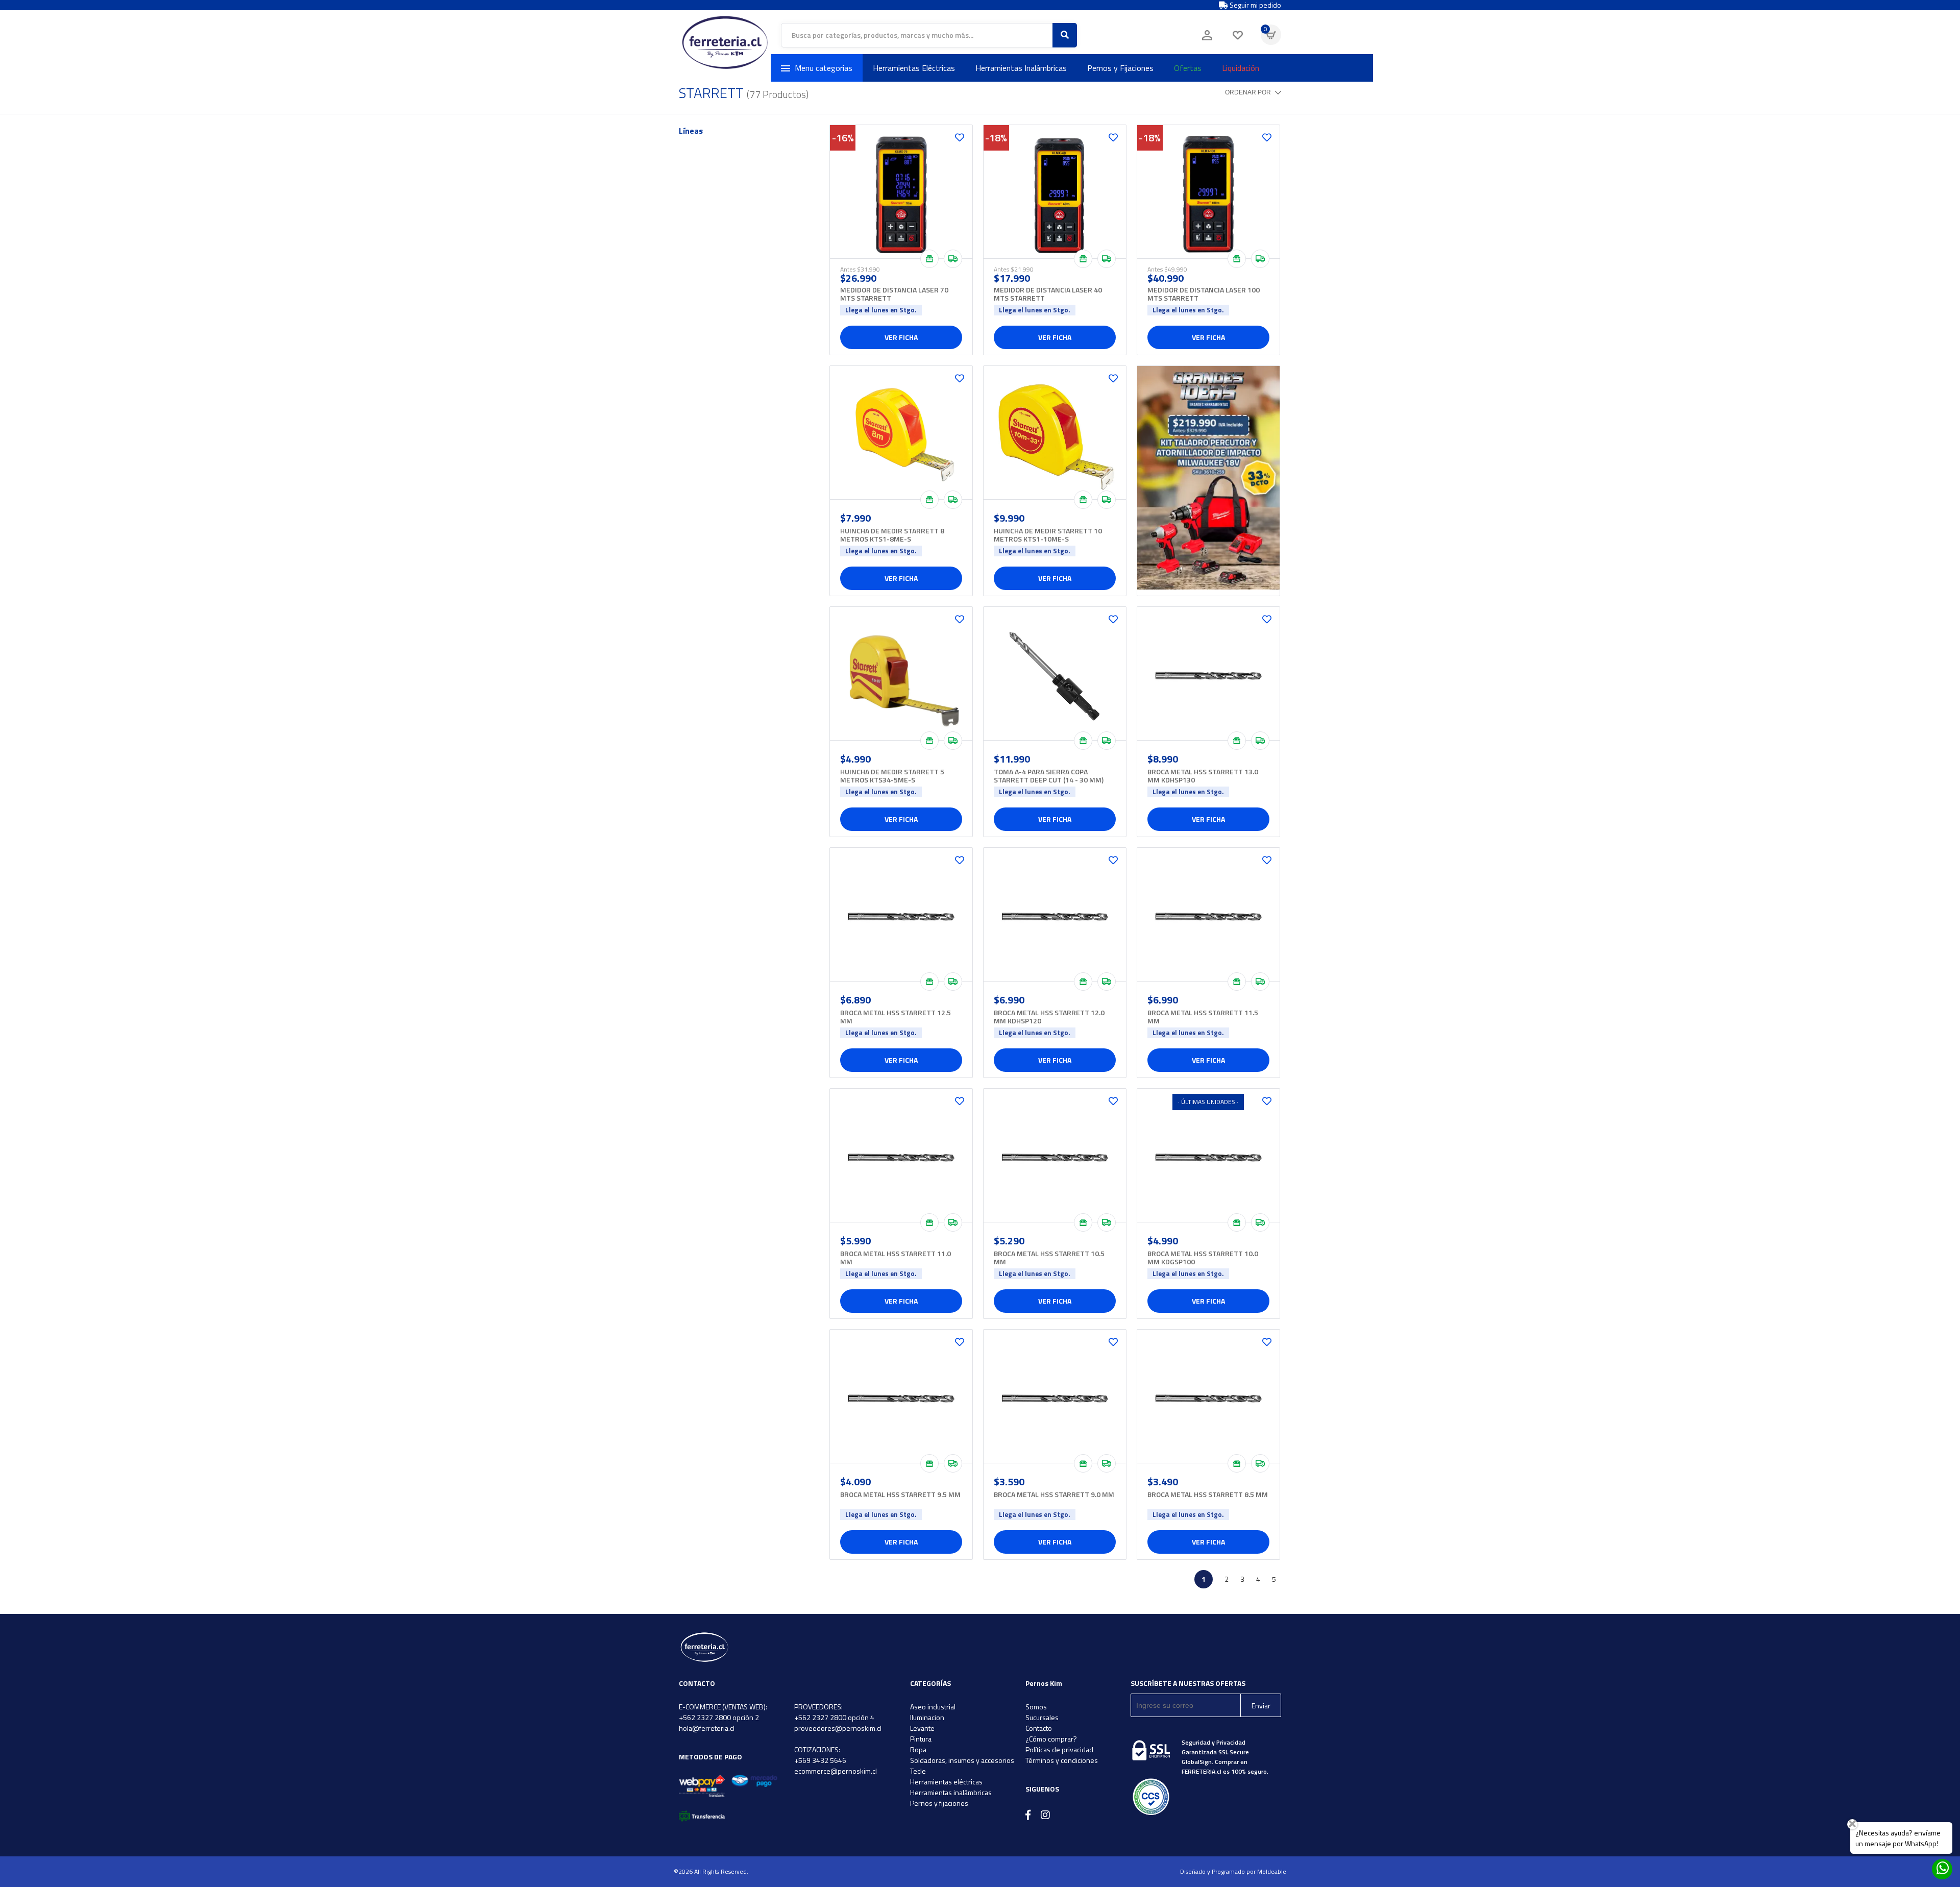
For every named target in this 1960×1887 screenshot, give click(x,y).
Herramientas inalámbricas (951, 1792)
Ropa (918, 1749)
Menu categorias (824, 68)
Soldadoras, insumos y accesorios (962, 1760)
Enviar (1261, 1706)
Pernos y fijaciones (939, 1803)
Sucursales (1042, 1717)
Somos (1036, 1707)
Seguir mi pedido (1255, 5)
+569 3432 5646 (820, 1760)
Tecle (918, 1771)
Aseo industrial (933, 1707)
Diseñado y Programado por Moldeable (1233, 1871)
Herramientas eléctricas (946, 1782)
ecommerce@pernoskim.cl (836, 1771)
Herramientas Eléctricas (914, 68)
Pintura (921, 1739)
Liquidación (1241, 68)
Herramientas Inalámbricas (1021, 68)
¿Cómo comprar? (1051, 1739)
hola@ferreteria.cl (707, 1728)
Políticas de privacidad (1059, 1749)
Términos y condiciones (1062, 1760)
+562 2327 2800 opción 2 (719, 1717)
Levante (922, 1728)
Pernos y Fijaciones (1120, 68)
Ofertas (1188, 68)
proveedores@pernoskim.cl (838, 1728)
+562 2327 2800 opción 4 (834, 1717)
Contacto (1039, 1728)
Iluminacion (927, 1717)
